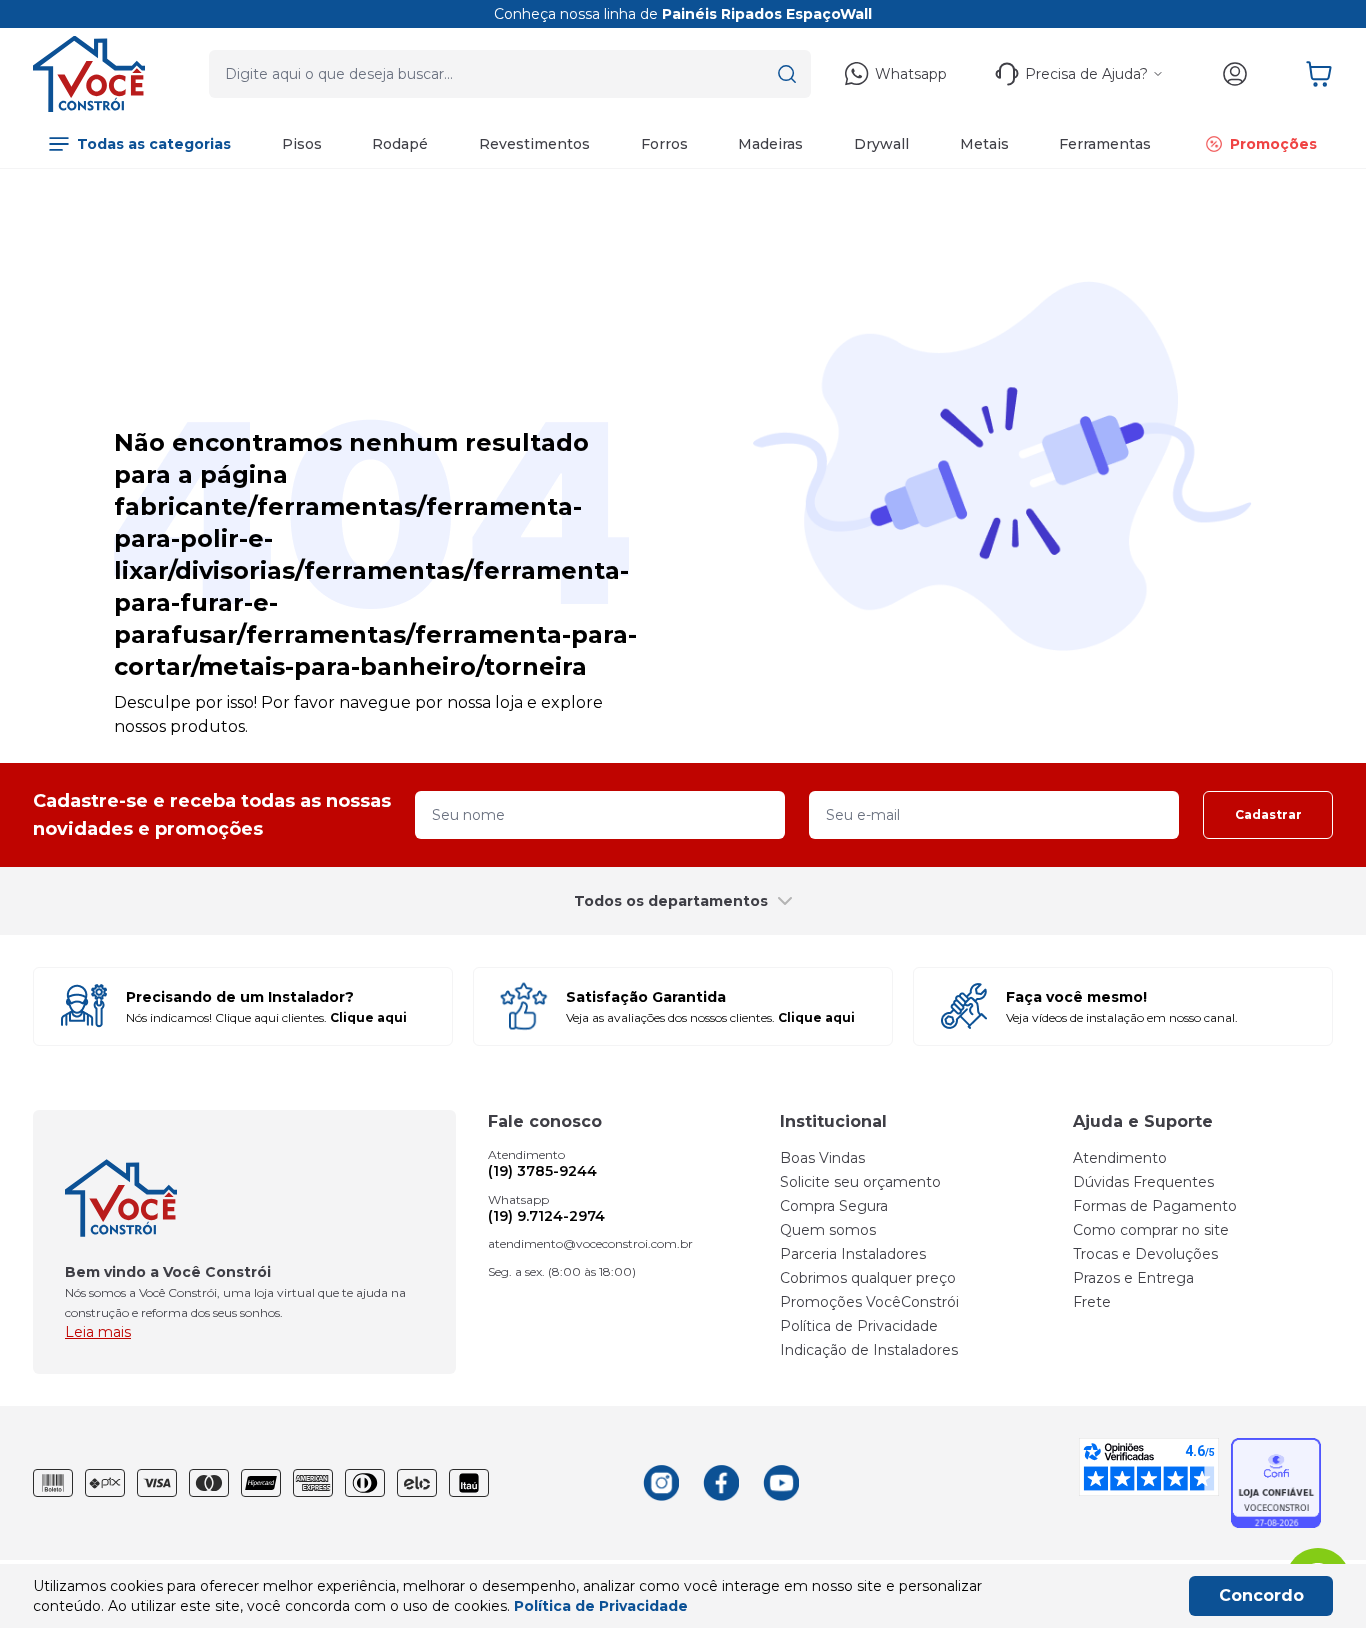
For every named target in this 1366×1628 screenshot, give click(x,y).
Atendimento (1120, 1158)
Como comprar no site (1151, 1230)
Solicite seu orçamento (860, 1182)
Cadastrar (1268, 814)
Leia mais (98, 1332)
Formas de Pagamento (1155, 1206)
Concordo (1261, 1595)
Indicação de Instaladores (869, 1350)
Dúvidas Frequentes (1143, 1182)
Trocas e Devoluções (1145, 1254)
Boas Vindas (822, 1158)
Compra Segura (834, 1206)
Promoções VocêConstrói (869, 1302)
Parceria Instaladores (853, 1254)
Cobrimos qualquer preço (868, 1278)
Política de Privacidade (859, 1326)
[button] (787, 74)
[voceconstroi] (89, 74)
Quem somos (828, 1230)
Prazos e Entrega (1133, 1278)
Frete (1092, 1302)
